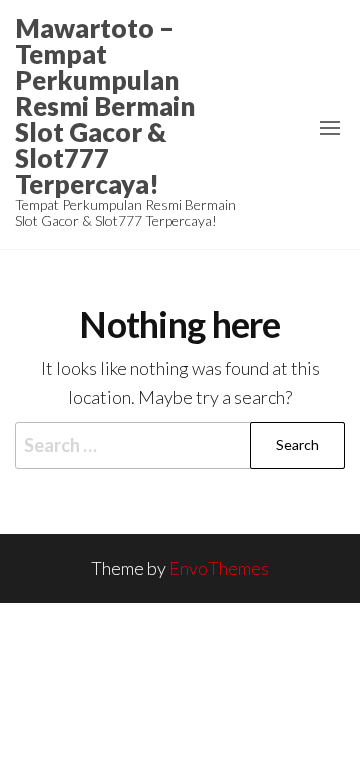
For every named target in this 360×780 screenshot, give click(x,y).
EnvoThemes (219, 568)
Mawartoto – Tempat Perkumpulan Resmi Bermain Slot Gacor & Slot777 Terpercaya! (105, 106)
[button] (330, 128)
